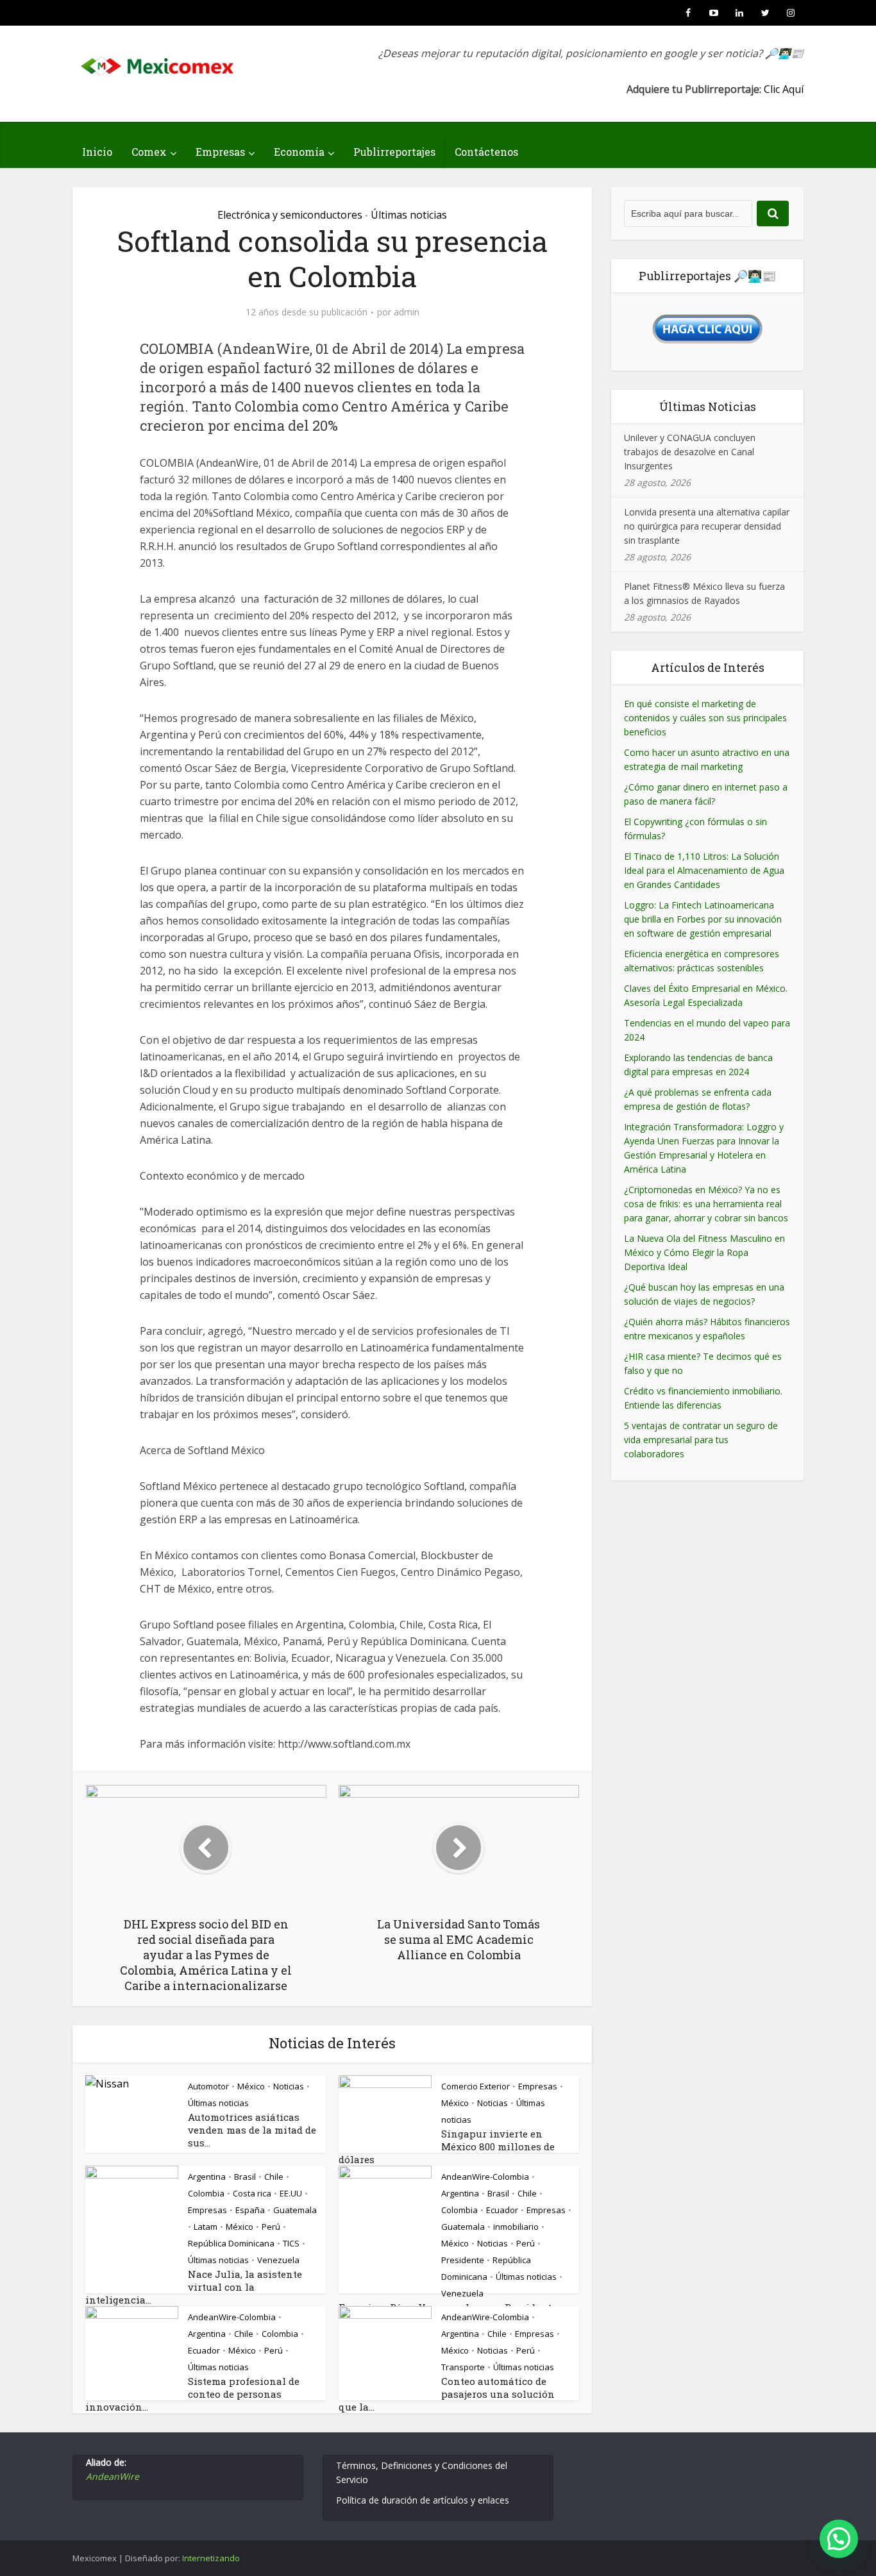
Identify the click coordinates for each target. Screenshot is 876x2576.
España (250, 2210)
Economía (299, 152)
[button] (839, 2539)
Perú (271, 2227)
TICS (291, 2243)
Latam (206, 2227)
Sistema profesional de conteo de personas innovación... (192, 2394)
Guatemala (295, 2210)
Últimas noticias (409, 215)
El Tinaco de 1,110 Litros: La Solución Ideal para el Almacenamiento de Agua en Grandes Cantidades (704, 870)
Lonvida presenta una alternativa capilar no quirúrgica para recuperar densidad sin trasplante (707, 526)
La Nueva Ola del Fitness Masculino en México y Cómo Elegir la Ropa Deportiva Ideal (704, 1252)
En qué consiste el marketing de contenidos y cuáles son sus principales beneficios (705, 718)
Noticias (289, 2086)
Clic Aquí (784, 89)
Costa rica (252, 2193)
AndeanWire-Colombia (485, 2177)
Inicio (97, 152)
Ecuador (502, 2210)
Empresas (220, 152)
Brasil (245, 2177)
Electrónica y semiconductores (290, 215)
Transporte (463, 2367)
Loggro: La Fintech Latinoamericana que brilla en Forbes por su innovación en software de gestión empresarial (703, 919)
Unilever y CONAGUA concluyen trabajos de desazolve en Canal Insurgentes (690, 452)
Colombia (206, 2193)
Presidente (463, 2260)
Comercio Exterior (476, 2086)
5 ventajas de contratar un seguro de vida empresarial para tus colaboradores (701, 1440)
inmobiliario (516, 2227)
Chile (274, 2177)
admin (407, 312)
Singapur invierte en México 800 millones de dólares (447, 2146)
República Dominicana (231, 2243)
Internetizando (211, 2558)
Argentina (207, 2177)
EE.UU (291, 2193)
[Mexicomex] (158, 63)
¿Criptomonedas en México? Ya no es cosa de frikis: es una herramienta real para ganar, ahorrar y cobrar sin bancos (706, 1204)
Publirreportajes (394, 152)
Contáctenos (486, 152)
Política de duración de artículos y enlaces (423, 2500)
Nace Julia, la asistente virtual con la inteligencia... (194, 2287)
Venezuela (278, 2260)
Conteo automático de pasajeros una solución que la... (447, 2394)
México (251, 2086)
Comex (149, 152)
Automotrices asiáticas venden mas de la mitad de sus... (252, 2130)
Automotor (208, 2086)
